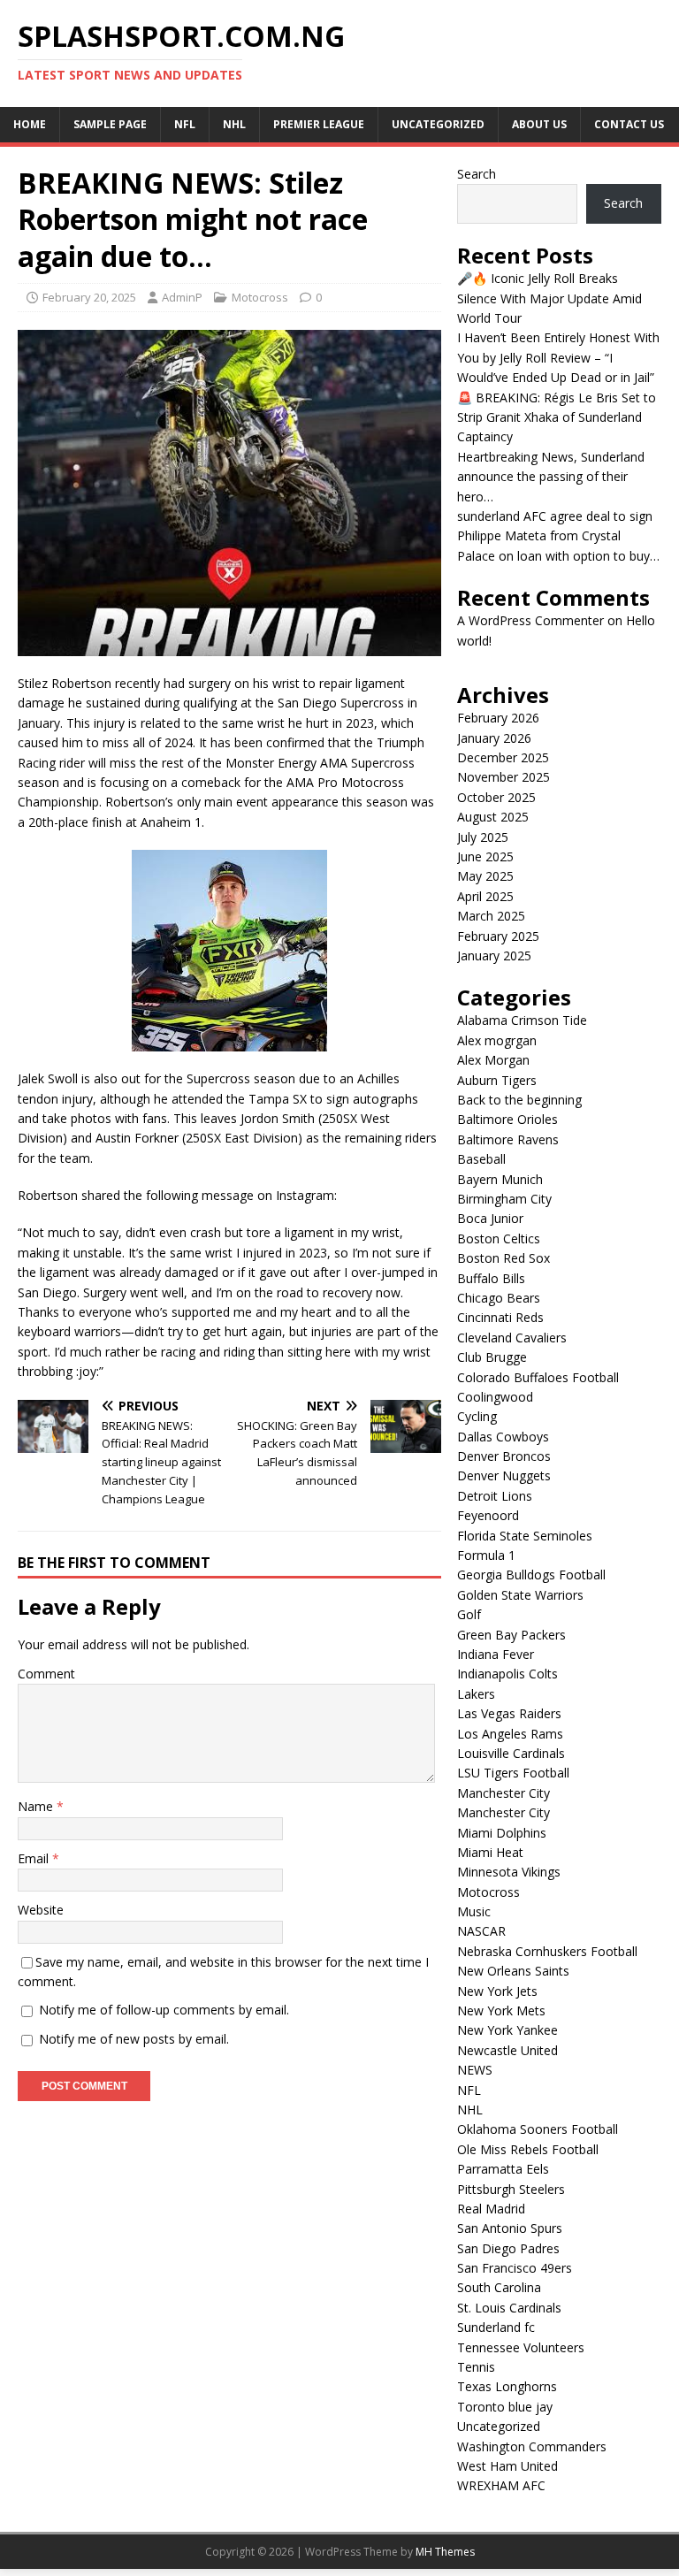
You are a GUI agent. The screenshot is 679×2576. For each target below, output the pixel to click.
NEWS (475, 2070)
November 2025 (504, 777)
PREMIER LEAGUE (319, 124)
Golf (469, 1614)
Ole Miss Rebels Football (528, 2149)
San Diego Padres (508, 2248)
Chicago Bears (499, 1298)
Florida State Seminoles (525, 1536)
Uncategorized (438, 124)
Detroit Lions (495, 1496)
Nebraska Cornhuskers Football (547, 1951)
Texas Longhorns (507, 2386)
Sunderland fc (496, 2327)
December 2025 (503, 757)
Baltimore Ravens (508, 1139)
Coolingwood (495, 1397)
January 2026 (494, 738)
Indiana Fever (496, 1654)
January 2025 (494, 955)
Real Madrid (491, 2209)
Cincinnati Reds (500, 1317)
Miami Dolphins (502, 1833)
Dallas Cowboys (503, 1437)
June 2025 (485, 856)
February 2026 (498, 718)
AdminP (182, 297)
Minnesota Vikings (509, 1872)
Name (37, 1806)
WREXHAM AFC (501, 2485)
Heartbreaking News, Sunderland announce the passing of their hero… (551, 477)
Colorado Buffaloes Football (538, 1377)
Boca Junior (490, 1218)
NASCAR (481, 1931)
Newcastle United (507, 2050)
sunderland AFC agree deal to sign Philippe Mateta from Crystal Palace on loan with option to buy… (558, 536)
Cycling (477, 1416)
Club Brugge (492, 1357)
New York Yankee (507, 2030)
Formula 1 (486, 1555)
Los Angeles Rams (510, 1734)
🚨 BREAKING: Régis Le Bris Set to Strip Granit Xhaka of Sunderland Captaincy (557, 417)
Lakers (476, 1694)
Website (41, 1910)
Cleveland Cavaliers (512, 1338)
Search (477, 174)
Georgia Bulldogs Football (531, 1575)
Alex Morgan (493, 1060)
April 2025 (485, 896)
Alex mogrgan (497, 1040)
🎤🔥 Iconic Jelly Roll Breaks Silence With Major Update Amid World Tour (549, 298)
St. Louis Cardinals (509, 2308)
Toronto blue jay (505, 2407)
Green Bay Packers (511, 1635)
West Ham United (507, 2466)
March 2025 (491, 916)
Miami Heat (490, 1852)
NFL (185, 124)
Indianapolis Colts (507, 1674)
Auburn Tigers (497, 1080)
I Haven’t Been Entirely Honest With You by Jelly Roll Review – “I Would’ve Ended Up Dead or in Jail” (558, 357)
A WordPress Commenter (530, 620)
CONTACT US (629, 124)
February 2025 (498, 936)
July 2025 (483, 837)
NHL (234, 124)
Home (30, 124)
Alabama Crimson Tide (522, 1020)
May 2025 (485, 876)
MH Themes (445, 2552)
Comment (46, 1674)
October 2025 (496, 797)
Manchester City (504, 1793)
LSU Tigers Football (513, 1773)
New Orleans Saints (513, 1971)
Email (35, 1858)
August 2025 (493, 817)
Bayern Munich (500, 1179)
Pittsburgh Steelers (511, 2189)
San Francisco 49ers (515, 2268)
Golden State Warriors (520, 1595)
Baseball (481, 1159)
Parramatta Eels (503, 2169)
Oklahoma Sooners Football (538, 2129)
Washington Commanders (532, 2446)
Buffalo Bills (491, 1278)
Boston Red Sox (504, 1258)
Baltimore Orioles (507, 1119)
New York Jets (497, 1991)
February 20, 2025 (89, 297)
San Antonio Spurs (510, 2228)
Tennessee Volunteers (521, 2347)
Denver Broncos (504, 1456)
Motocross (260, 297)
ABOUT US (539, 124)
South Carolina (499, 2287)
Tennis (476, 2367)
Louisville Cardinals (511, 1753)
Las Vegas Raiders (509, 1713)
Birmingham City (504, 1199)
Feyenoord (488, 1515)
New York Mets (501, 2010)
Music (474, 1911)
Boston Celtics (499, 1238)
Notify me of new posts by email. (134, 2039)
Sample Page (110, 124)
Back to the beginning (519, 1100)
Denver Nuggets (504, 1475)
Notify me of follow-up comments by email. (164, 2010)
